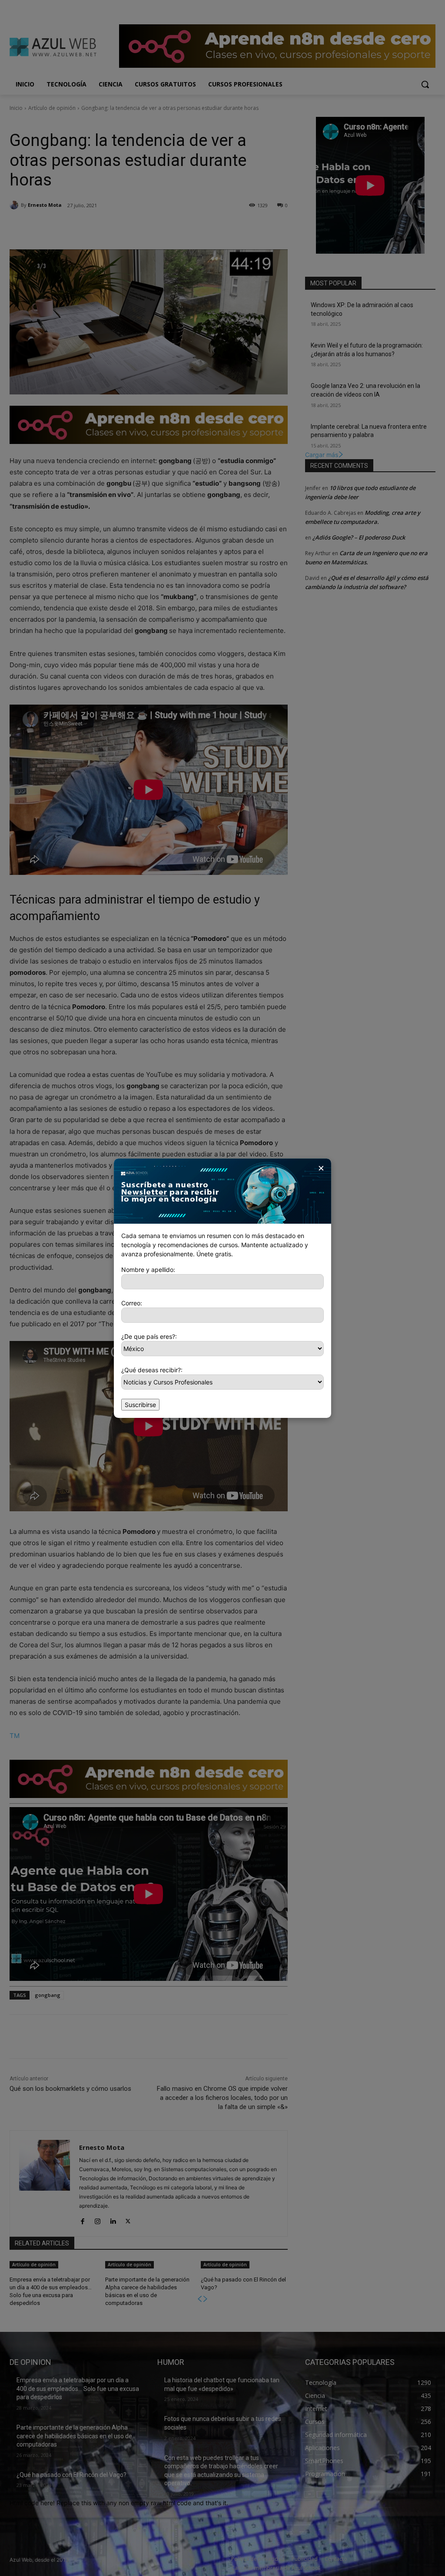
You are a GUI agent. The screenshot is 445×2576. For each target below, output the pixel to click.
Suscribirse (140, 1405)
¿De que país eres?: (149, 1336)
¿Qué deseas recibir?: (152, 1370)
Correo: (132, 1303)
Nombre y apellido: (148, 1270)
